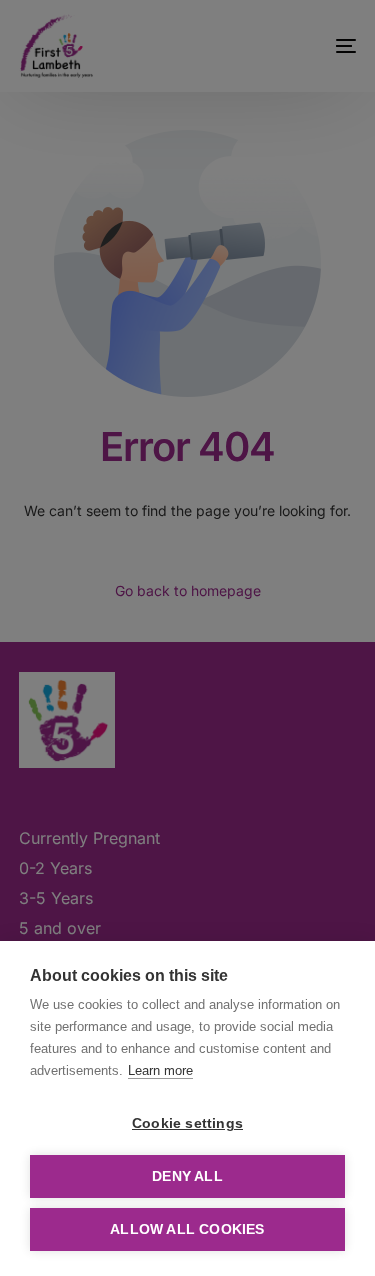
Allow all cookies (187, 1229)
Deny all (187, 1176)
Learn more (160, 1070)
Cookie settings (187, 1123)
